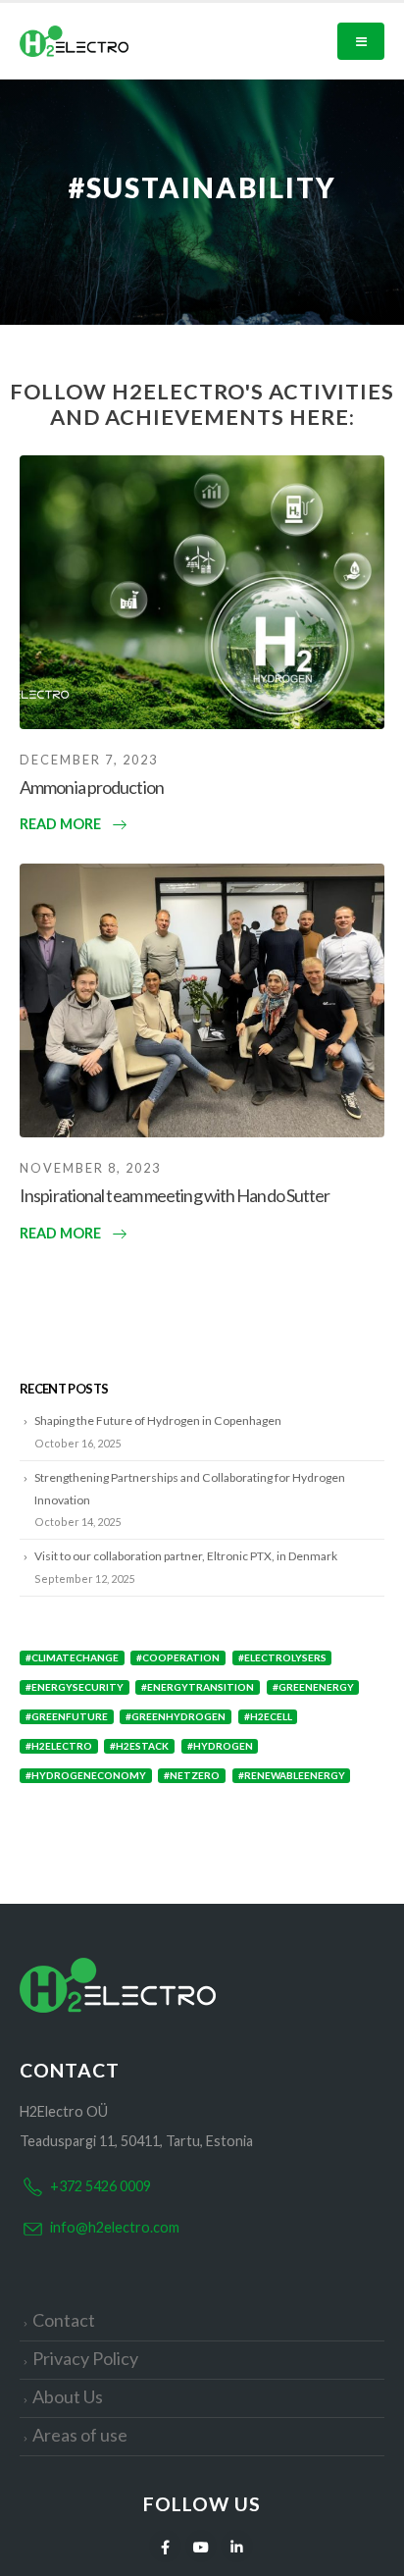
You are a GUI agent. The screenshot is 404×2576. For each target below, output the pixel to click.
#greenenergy (313, 1687)
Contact (64, 2320)
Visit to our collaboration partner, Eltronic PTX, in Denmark (186, 1556)
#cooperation (178, 1657)
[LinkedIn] (237, 2546)
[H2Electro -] (74, 41)
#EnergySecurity (75, 1687)
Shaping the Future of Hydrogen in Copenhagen (158, 1420)
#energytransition (198, 1687)
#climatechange (72, 1657)
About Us (68, 2396)
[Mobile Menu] (361, 41)
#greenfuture (67, 1716)
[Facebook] (165, 2546)
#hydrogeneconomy (86, 1775)
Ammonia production (92, 787)
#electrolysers (282, 1657)
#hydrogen (220, 1746)
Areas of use (80, 2435)
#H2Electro (59, 1746)
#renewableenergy (292, 1775)
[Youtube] (202, 2546)
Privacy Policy (85, 2358)
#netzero (192, 1775)
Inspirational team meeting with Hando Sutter (175, 1195)
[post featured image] (202, 592)
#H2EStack (139, 1746)
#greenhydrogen (176, 1716)
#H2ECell (268, 1716)
